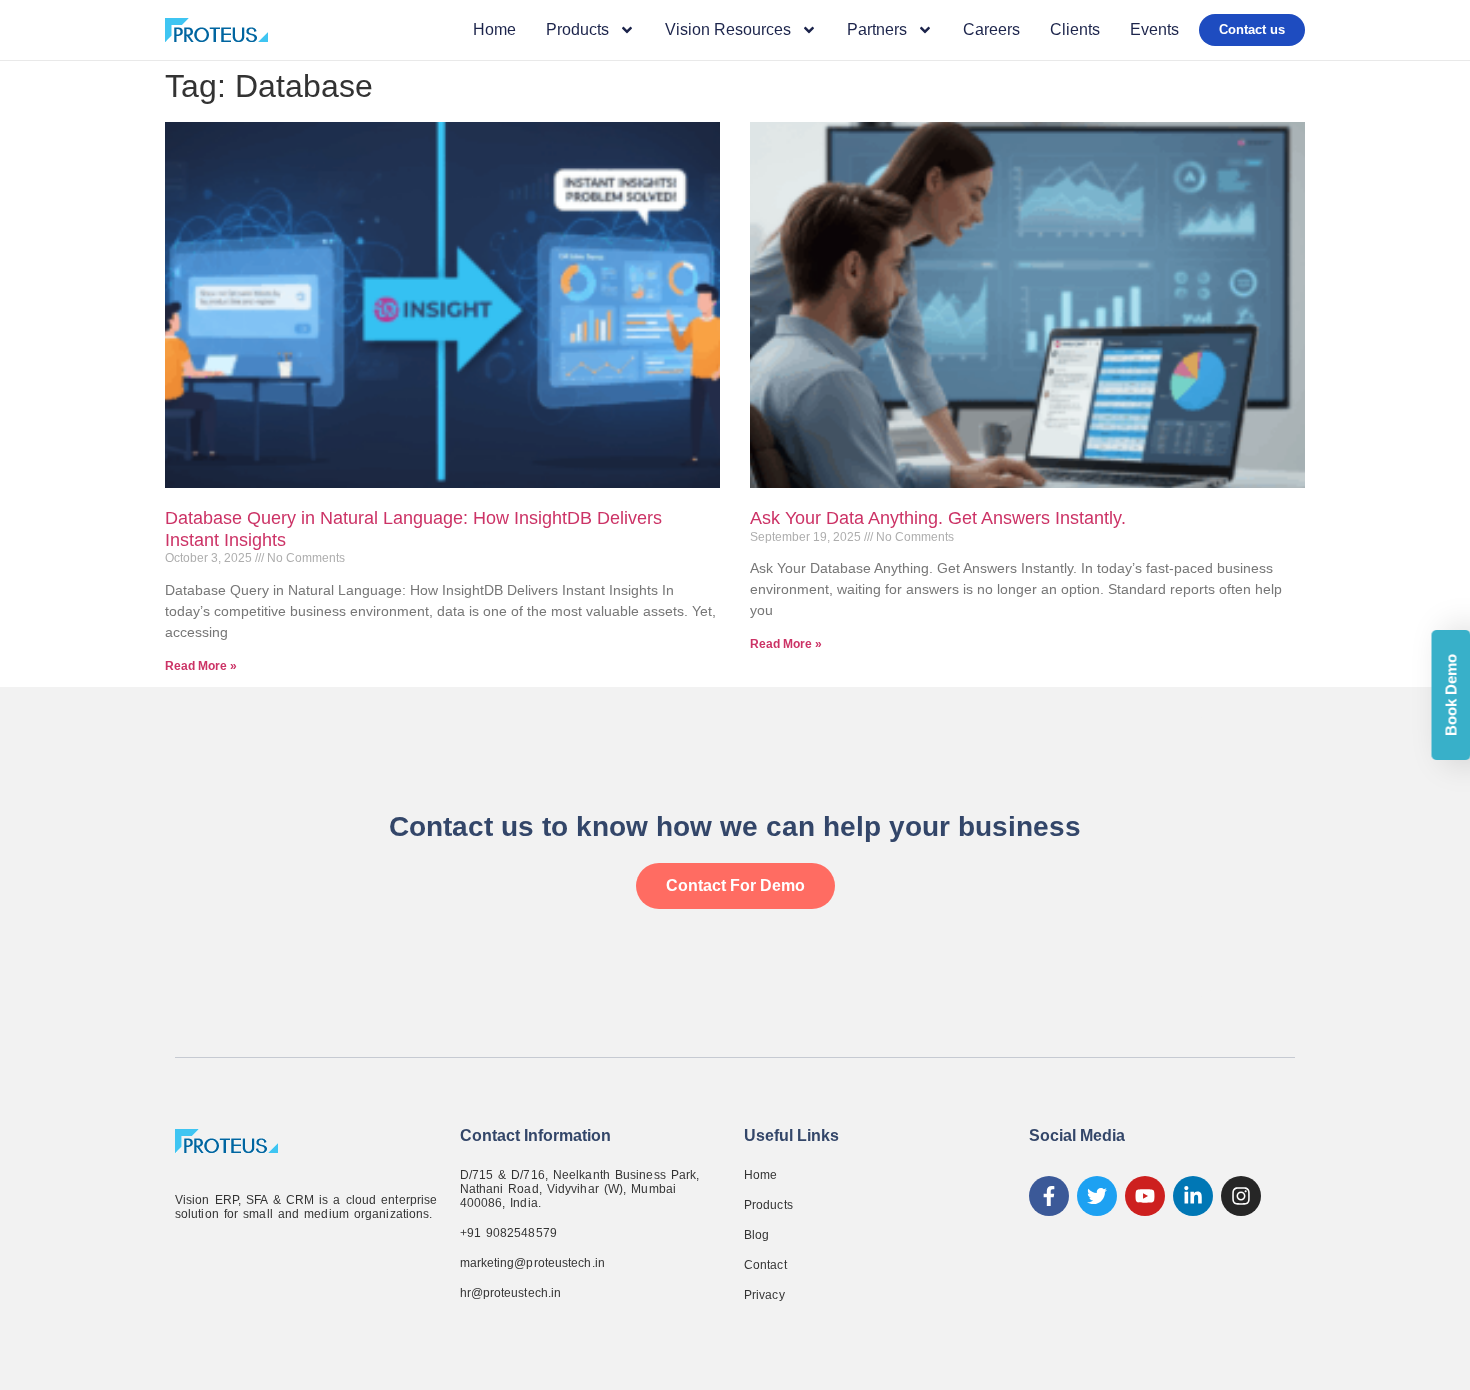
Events (1154, 29)
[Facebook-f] (1049, 1196)
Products (768, 1205)
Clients (1075, 29)
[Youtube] (1145, 1196)
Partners (877, 29)
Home (494, 29)
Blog (756, 1235)
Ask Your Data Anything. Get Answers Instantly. (938, 518)
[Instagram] (1241, 1196)
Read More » (201, 666)
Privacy (764, 1295)
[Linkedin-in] (1193, 1196)
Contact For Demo (735, 885)
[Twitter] (1097, 1196)
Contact (765, 1265)
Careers (991, 29)
